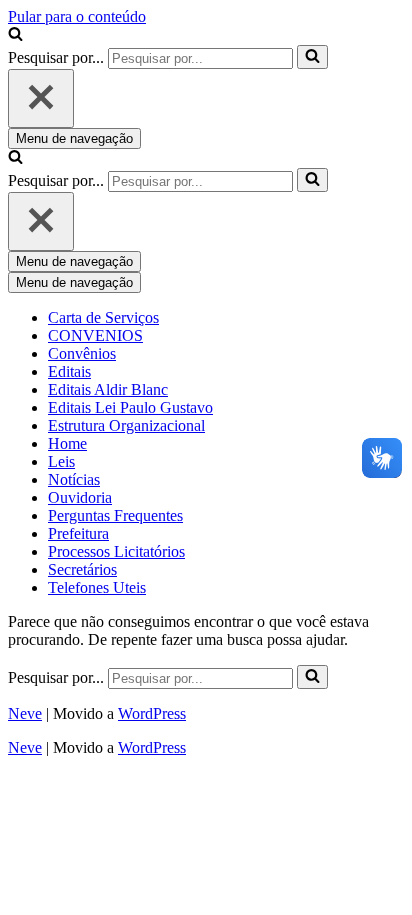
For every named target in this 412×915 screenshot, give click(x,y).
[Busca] (15, 35)
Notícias (74, 479)
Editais (69, 371)
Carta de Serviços (103, 317)
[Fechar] (41, 98)
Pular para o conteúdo (77, 16)
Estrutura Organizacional (126, 425)
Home (67, 443)
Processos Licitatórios (116, 551)
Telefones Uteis (97, 587)
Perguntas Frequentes (115, 515)
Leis (61, 461)
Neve (25, 713)
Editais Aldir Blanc (108, 389)
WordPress (152, 713)
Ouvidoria (80, 497)
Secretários (82, 569)
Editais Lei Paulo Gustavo (130, 407)
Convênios (82, 353)
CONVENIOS (95, 335)
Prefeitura (78, 533)
